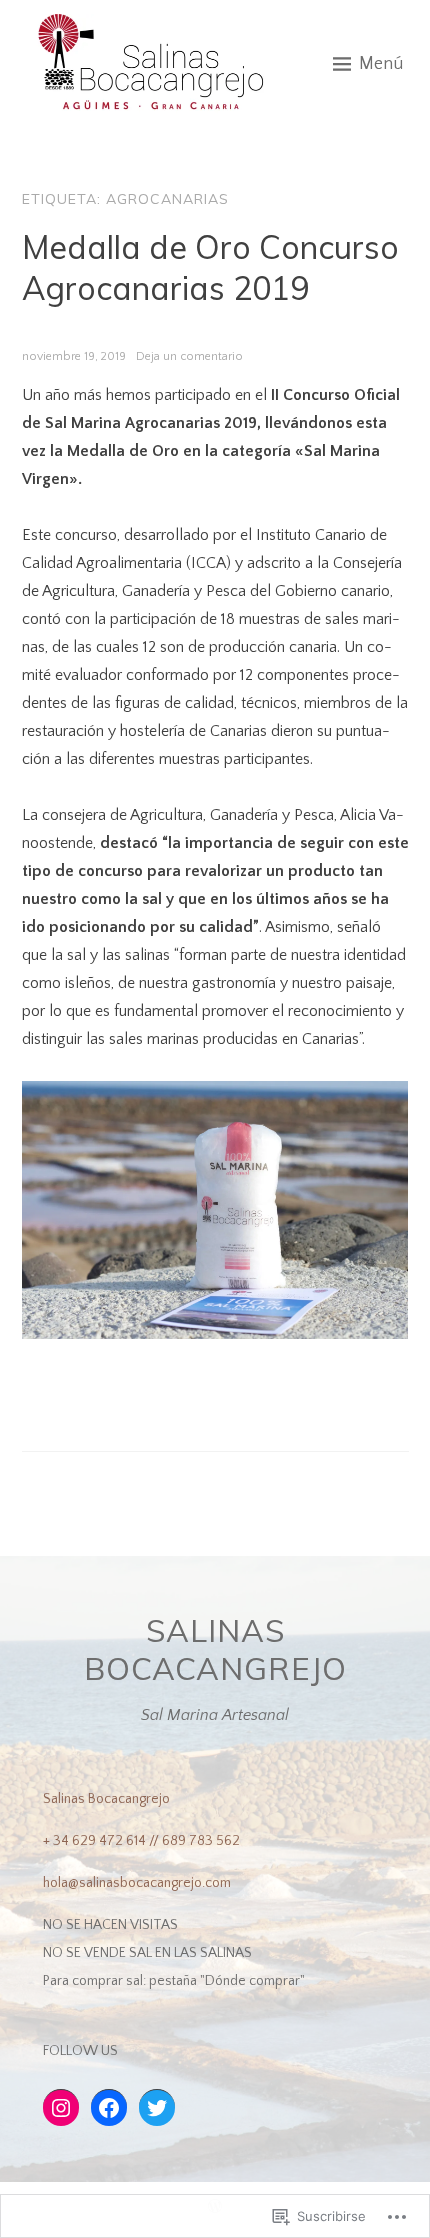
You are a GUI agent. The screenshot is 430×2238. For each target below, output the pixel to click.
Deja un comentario (189, 356)
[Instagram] (61, 2108)
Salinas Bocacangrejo (215, 1649)
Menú (381, 64)
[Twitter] (157, 2108)
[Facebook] (109, 2108)
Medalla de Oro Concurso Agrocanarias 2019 (210, 268)
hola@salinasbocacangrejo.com (137, 1883)
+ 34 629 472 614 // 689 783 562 (141, 1841)
